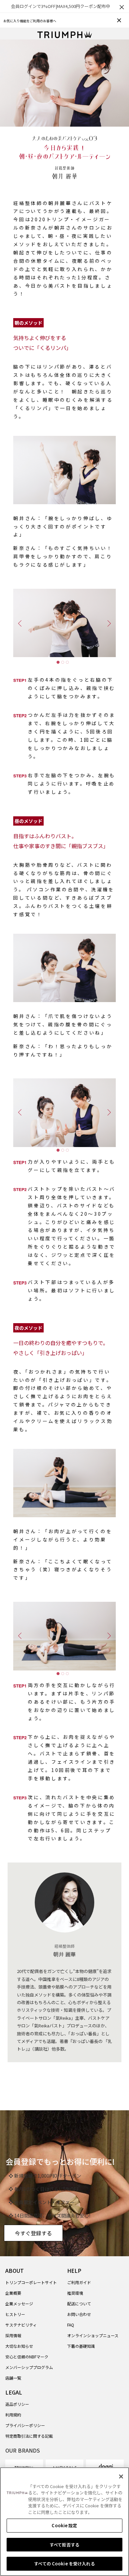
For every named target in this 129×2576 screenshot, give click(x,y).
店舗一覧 (13, 2378)
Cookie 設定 (64, 2525)
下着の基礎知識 (81, 2346)
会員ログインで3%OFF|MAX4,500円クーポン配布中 (61, 6)
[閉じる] (121, 2476)
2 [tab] (64, 664)
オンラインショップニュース (93, 2335)
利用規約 (13, 2415)
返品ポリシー (17, 2404)
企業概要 (13, 2293)
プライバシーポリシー (25, 2425)
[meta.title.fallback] (65, 34)
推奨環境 (75, 2293)
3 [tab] (69, 664)
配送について (79, 2304)
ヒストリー (15, 2314)
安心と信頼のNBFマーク (27, 2357)
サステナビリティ (21, 2325)
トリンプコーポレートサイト (31, 2282)
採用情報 (13, 2335)
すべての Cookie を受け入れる (64, 2564)
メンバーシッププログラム (29, 2367)
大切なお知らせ (19, 2346)
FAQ (71, 2325)
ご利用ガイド (79, 2282)
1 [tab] (60, 664)
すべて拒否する (64, 2545)
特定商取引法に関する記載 (29, 2436)
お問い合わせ (79, 2314)
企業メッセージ (19, 2304)
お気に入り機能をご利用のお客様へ (30, 21)
